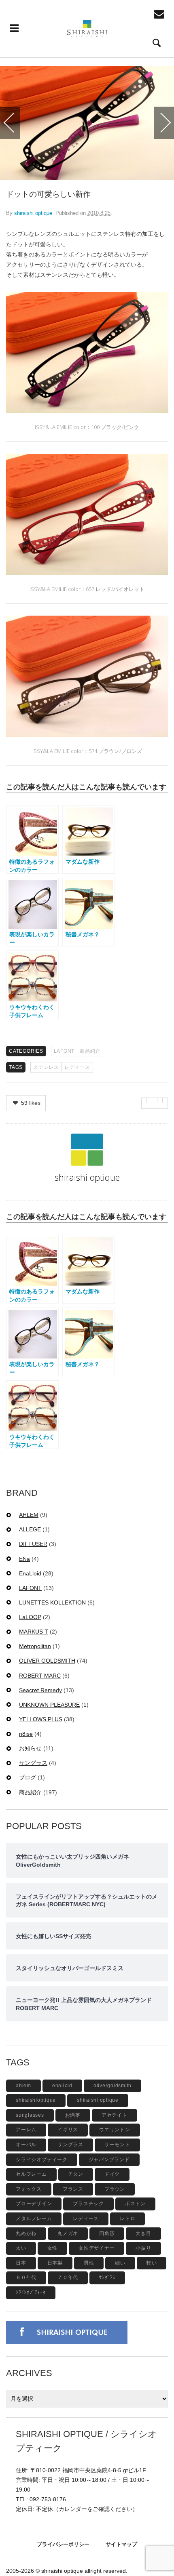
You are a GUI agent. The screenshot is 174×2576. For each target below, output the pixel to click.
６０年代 (26, 2277)
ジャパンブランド (109, 2160)
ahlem (23, 2086)
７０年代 (68, 2277)
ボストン (135, 2204)
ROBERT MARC (40, 1676)
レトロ (127, 2219)
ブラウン (115, 2189)
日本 (21, 2263)
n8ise (26, 1734)
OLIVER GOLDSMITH (47, 1661)
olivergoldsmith (112, 2086)
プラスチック (88, 2204)
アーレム (26, 2130)
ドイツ (112, 2174)
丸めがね (26, 2233)
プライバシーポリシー (63, 2544)
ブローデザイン (34, 2204)
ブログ (28, 1777)
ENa (24, 1559)
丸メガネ (68, 2233)
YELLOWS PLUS (41, 1719)
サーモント (117, 2145)
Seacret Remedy (40, 1690)
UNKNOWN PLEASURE (49, 1705)
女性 (53, 2248)
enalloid (62, 2086)
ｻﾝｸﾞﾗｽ (107, 2277)
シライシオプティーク (42, 2160)
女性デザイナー (97, 2248)
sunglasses (30, 2115)
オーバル (26, 2145)
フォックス (29, 2189)
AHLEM (29, 1515)
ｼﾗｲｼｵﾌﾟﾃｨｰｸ (31, 2292)
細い (120, 2263)
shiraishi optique (33, 213)
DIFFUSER (33, 1544)
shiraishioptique (36, 2100)
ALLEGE (30, 1529)
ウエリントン (115, 2130)
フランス (73, 2189)
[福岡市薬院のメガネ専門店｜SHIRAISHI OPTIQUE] (87, 29)
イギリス (68, 2130)
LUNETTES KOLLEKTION (52, 1602)
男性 (89, 2263)
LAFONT (64, 1051)
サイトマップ (121, 2544)
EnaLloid (30, 1573)
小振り (143, 2248)
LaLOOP (30, 1617)
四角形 (107, 2233)
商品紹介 (90, 1051)
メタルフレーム (34, 2219)
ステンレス (46, 1067)
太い (21, 2248)
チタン (76, 2174)
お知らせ (30, 1748)
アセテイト (115, 2115)
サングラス (33, 1763)
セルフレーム (31, 2174)
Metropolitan (35, 1646)
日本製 (55, 2263)
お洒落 (73, 2115)
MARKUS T (34, 1632)
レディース (77, 1067)
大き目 (143, 2233)
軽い (152, 2263)
